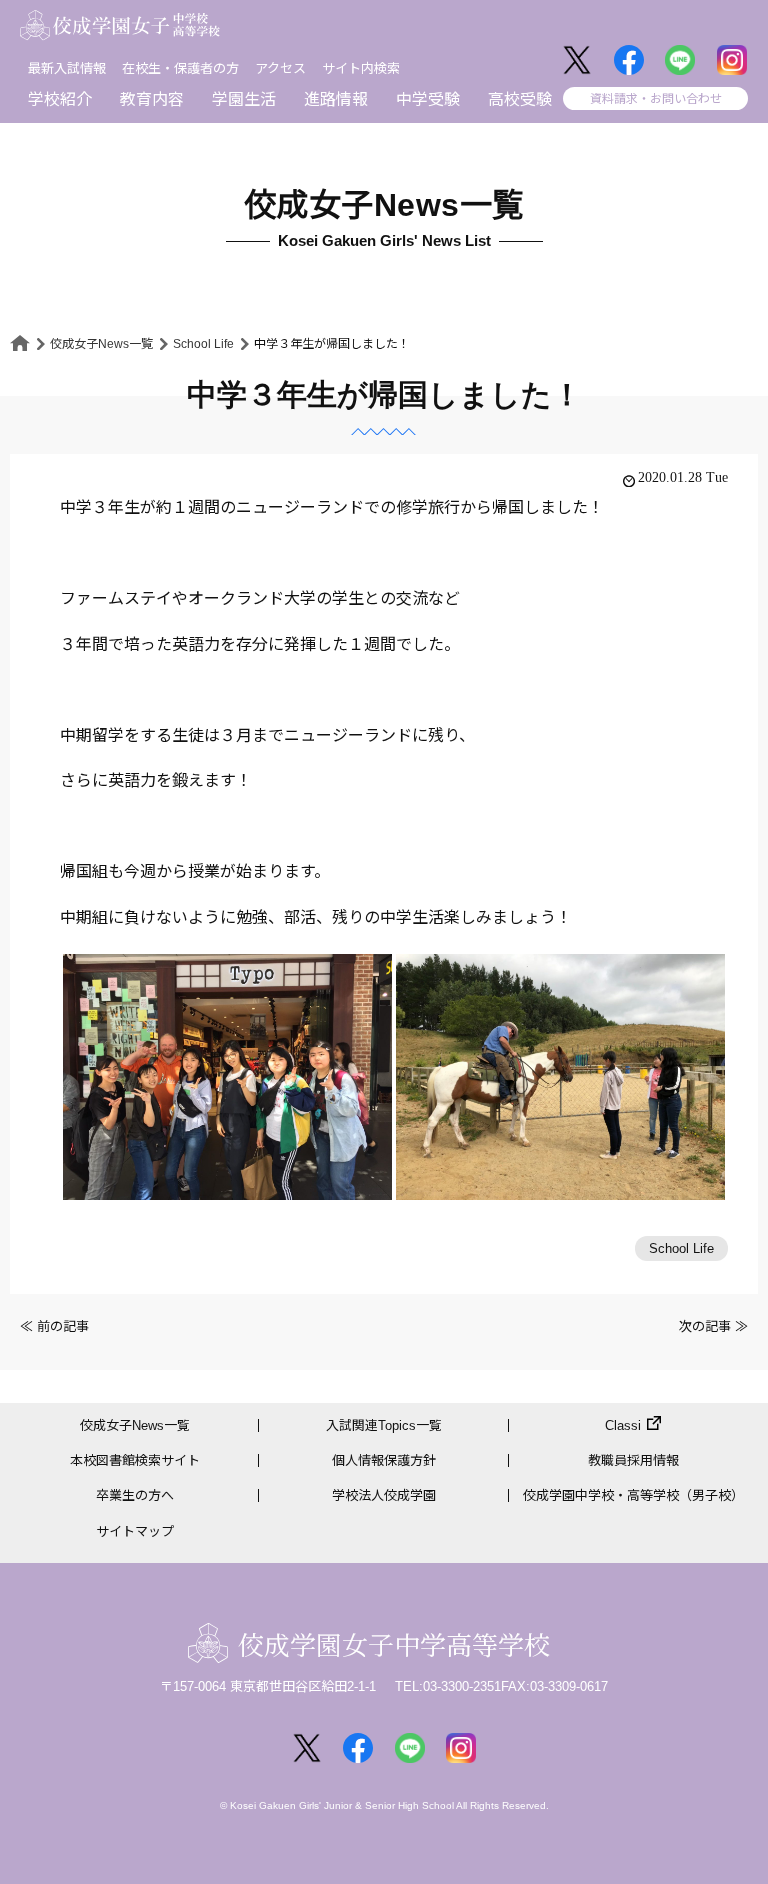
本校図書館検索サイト (135, 1460)
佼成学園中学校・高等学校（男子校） (633, 1495)
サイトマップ (135, 1531)
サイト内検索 (361, 68)
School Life (203, 344)
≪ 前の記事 (54, 1326)
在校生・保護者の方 (180, 68)
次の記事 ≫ (713, 1326)
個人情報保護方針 (384, 1460)
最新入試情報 (67, 68)
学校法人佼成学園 (384, 1495)
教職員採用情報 (633, 1460)
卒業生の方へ (135, 1495)
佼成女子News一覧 (101, 344)
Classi (623, 1425)
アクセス (280, 68)
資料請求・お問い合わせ (656, 99)
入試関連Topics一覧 (384, 1425)
